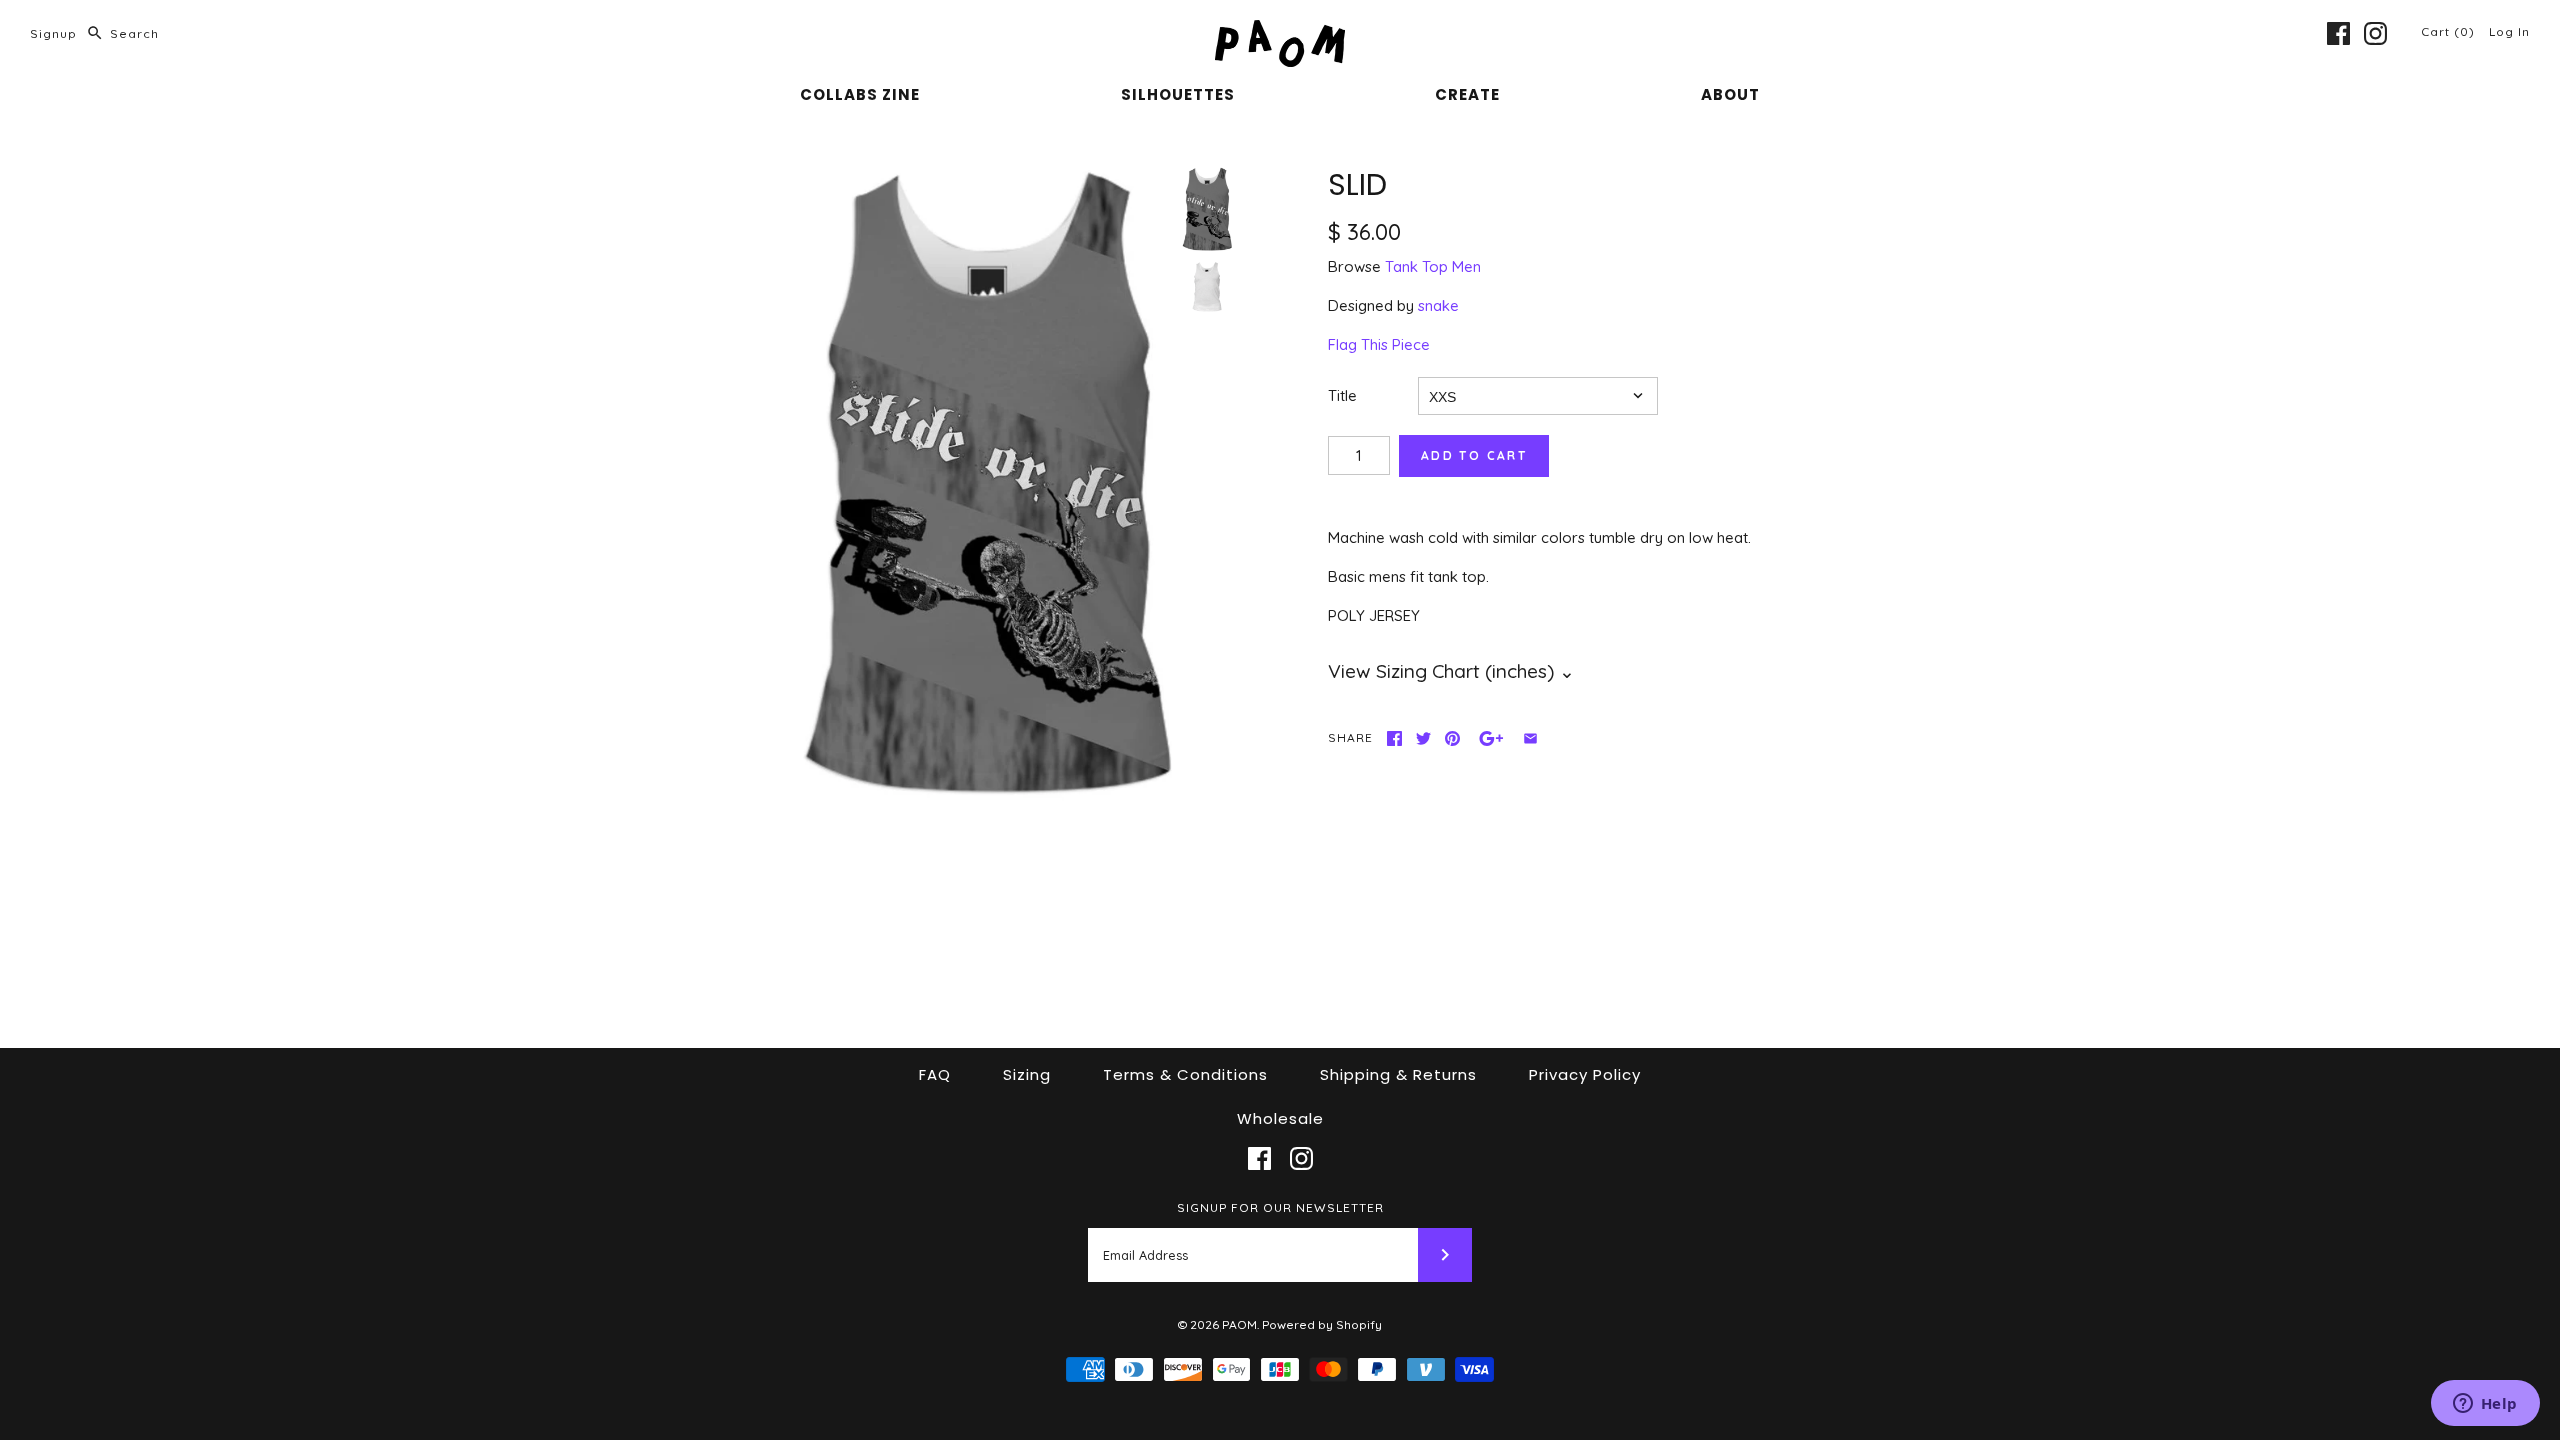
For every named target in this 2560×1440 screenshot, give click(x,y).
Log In (2509, 31)
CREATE (1467, 94)
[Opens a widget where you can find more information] (2485, 1405)
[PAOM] (1280, 31)
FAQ (935, 1074)
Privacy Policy (1585, 1074)
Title (1342, 395)
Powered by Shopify (1322, 1324)
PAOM (1239, 1324)
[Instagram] (2375, 33)
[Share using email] (1530, 738)
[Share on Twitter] (1423, 738)
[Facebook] (2338, 33)
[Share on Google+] (1491, 738)
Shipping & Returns (1398, 1074)
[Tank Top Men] (1207, 287)
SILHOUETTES (1178, 94)
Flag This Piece (1379, 344)
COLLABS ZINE (860, 94)
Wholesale (1280, 1118)
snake (1438, 305)
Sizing (1027, 1074)
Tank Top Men (1433, 266)
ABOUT (1730, 94)
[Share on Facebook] (1394, 738)
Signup (53, 33)
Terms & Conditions (1185, 1074)
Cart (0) (2450, 31)
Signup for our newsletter (1280, 1207)
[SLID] (986, 485)
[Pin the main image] (1452, 738)
